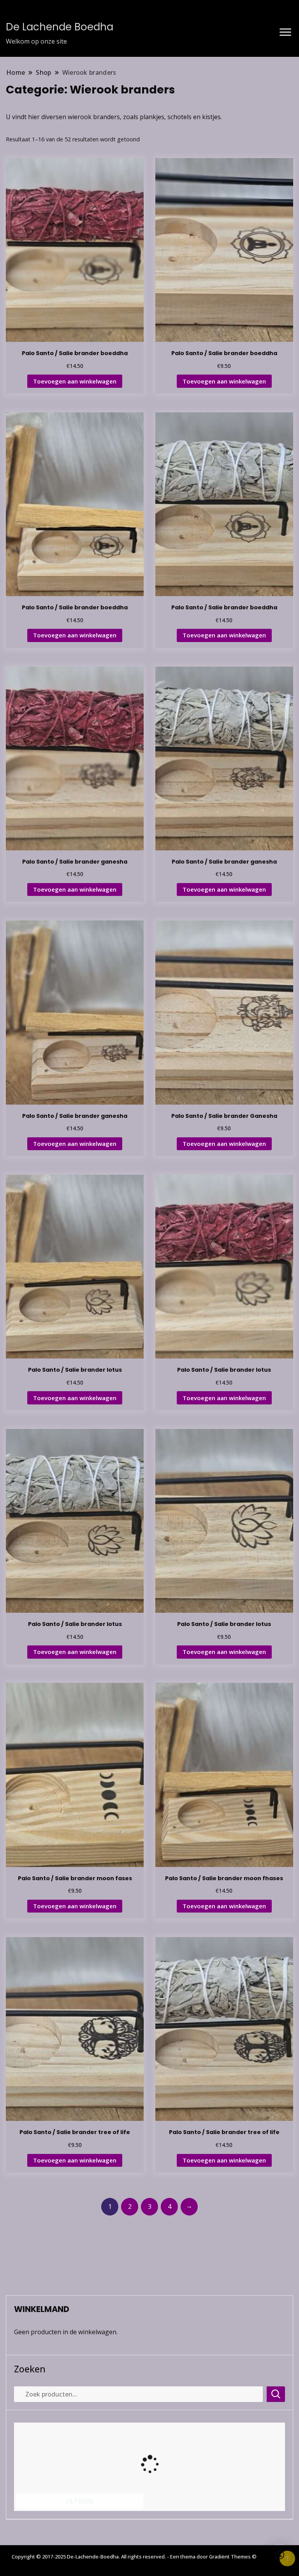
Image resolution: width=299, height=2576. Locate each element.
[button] (280, 2555)
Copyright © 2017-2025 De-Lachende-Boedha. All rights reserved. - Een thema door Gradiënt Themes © (134, 2557)
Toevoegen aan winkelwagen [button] (75, 381)
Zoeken (30, 2369)
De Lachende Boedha (60, 27)
